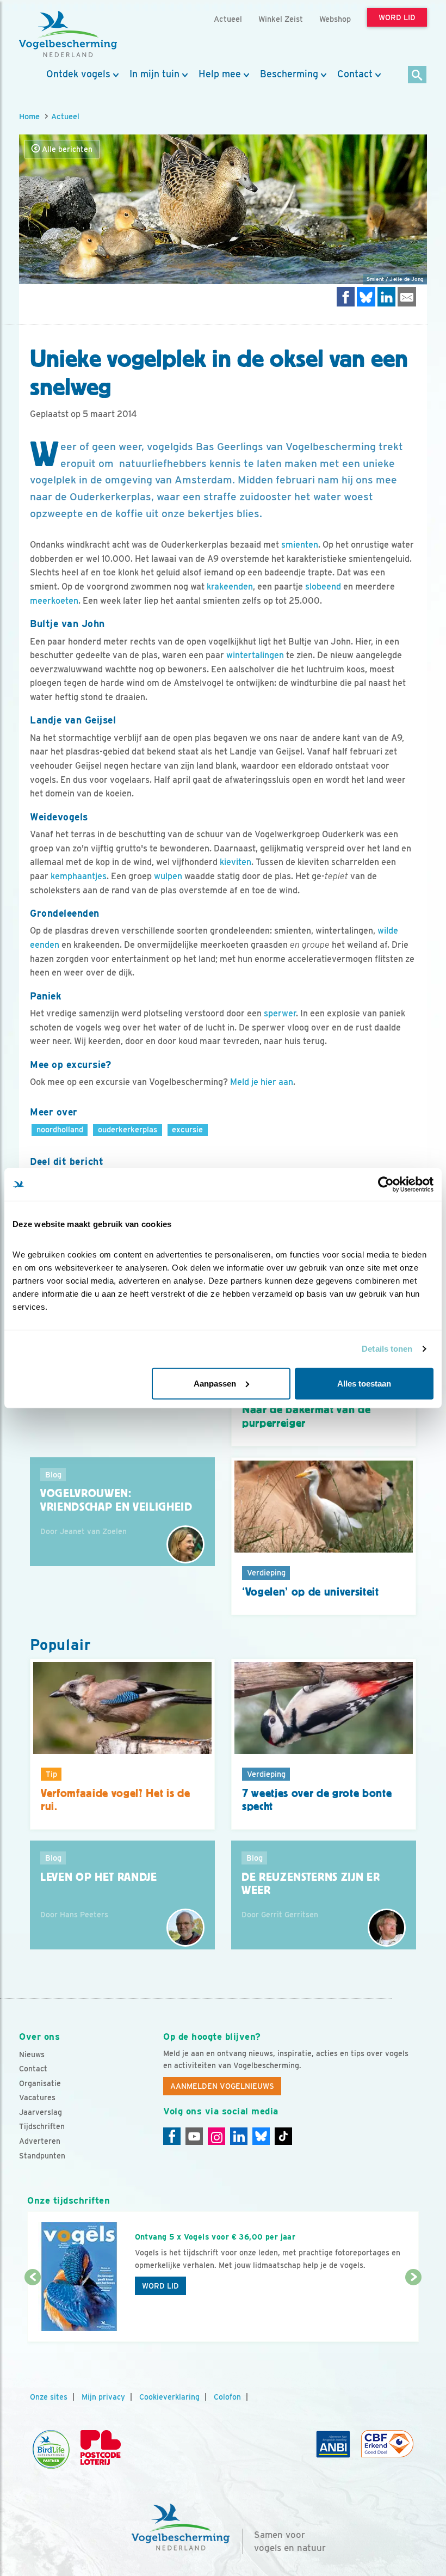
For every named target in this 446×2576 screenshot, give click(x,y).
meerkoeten (54, 601)
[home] (68, 34)
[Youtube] (194, 2136)
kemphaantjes (79, 876)
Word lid (160, 2286)
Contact (355, 74)
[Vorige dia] (33, 2310)
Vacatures (37, 2097)
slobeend (323, 587)
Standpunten (42, 2156)
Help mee (220, 74)
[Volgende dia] (413, 2310)
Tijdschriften (42, 2126)
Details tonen (387, 1349)
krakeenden (230, 587)
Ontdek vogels (78, 74)
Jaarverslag (41, 2112)
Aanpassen (215, 1383)
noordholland (60, 1129)
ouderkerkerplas (128, 1129)
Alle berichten (66, 149)
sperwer (280, 1013)
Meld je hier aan (262, 1082)
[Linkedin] (239, 2136)
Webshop (335, 19)
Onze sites (49, 2397)
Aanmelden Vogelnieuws (222, 2086)
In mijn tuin (154, 74)
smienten (300, 545)
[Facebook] (172, 2136)
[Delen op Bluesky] (366, 296)
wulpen (168, 876)
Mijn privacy (103, 2397)
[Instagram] (216, 2136)
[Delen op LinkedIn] (387, 296)
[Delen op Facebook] (346, 296)
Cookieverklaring (169, 2397)
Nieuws (32, 2054)
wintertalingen (255, 655)
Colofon (227, 2397)
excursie (187, 1129)
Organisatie (40, 2083)
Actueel (65, 116)
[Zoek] (417, 75)
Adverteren (40, 2141)
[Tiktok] (283, 2136)
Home (29, 116)
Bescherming (289, 74)
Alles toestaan (364, 1383)
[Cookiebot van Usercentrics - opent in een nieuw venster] (386, 1185)
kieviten (236, 862)
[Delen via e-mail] (407, 296)
